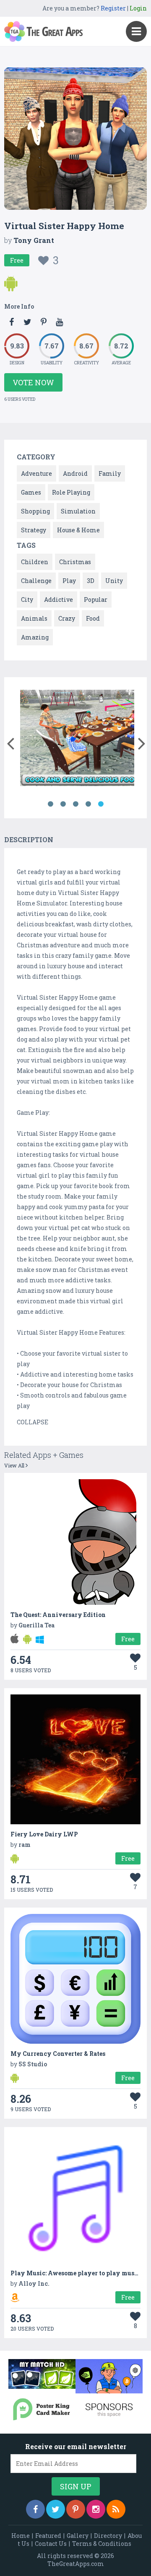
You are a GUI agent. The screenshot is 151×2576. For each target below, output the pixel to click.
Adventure (36, 473)
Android (75, 473)
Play (69, 581)
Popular (96, 600)
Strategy (34, 530)
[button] (10, 742)
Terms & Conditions (102, 2544)
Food (93, 618)
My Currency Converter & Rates (58, 2054)
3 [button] (75, 804)
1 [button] (50, 804)
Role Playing (71, 492)
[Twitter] (56, 2509)
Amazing (35, 637)
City (27, 600)
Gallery (78, 2536)
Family (110, 473)
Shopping (35, 511)
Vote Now (33, 382)
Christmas (75, 562)
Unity (114, 581)
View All (15, 1465)
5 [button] (101, 804)
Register (113, 8)
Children (35, 562)
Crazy (67, 618)
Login (138, 8)
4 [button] (88, 804)
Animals (34, 618)
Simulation (78, 511)
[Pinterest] (76, 2509)
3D (91, 581)
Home (21, 2536)
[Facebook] (35, 2509)
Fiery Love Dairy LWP (44, 1834)
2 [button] (63, 804)
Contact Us (51, 2544)
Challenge (36, 581)
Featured (48, 2536)
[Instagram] (96, 2509)
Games (31, 492)
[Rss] (116, 2509)
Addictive (59, 600)
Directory (108, 2536)
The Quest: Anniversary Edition (58, 1615)
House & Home (78, 530)
